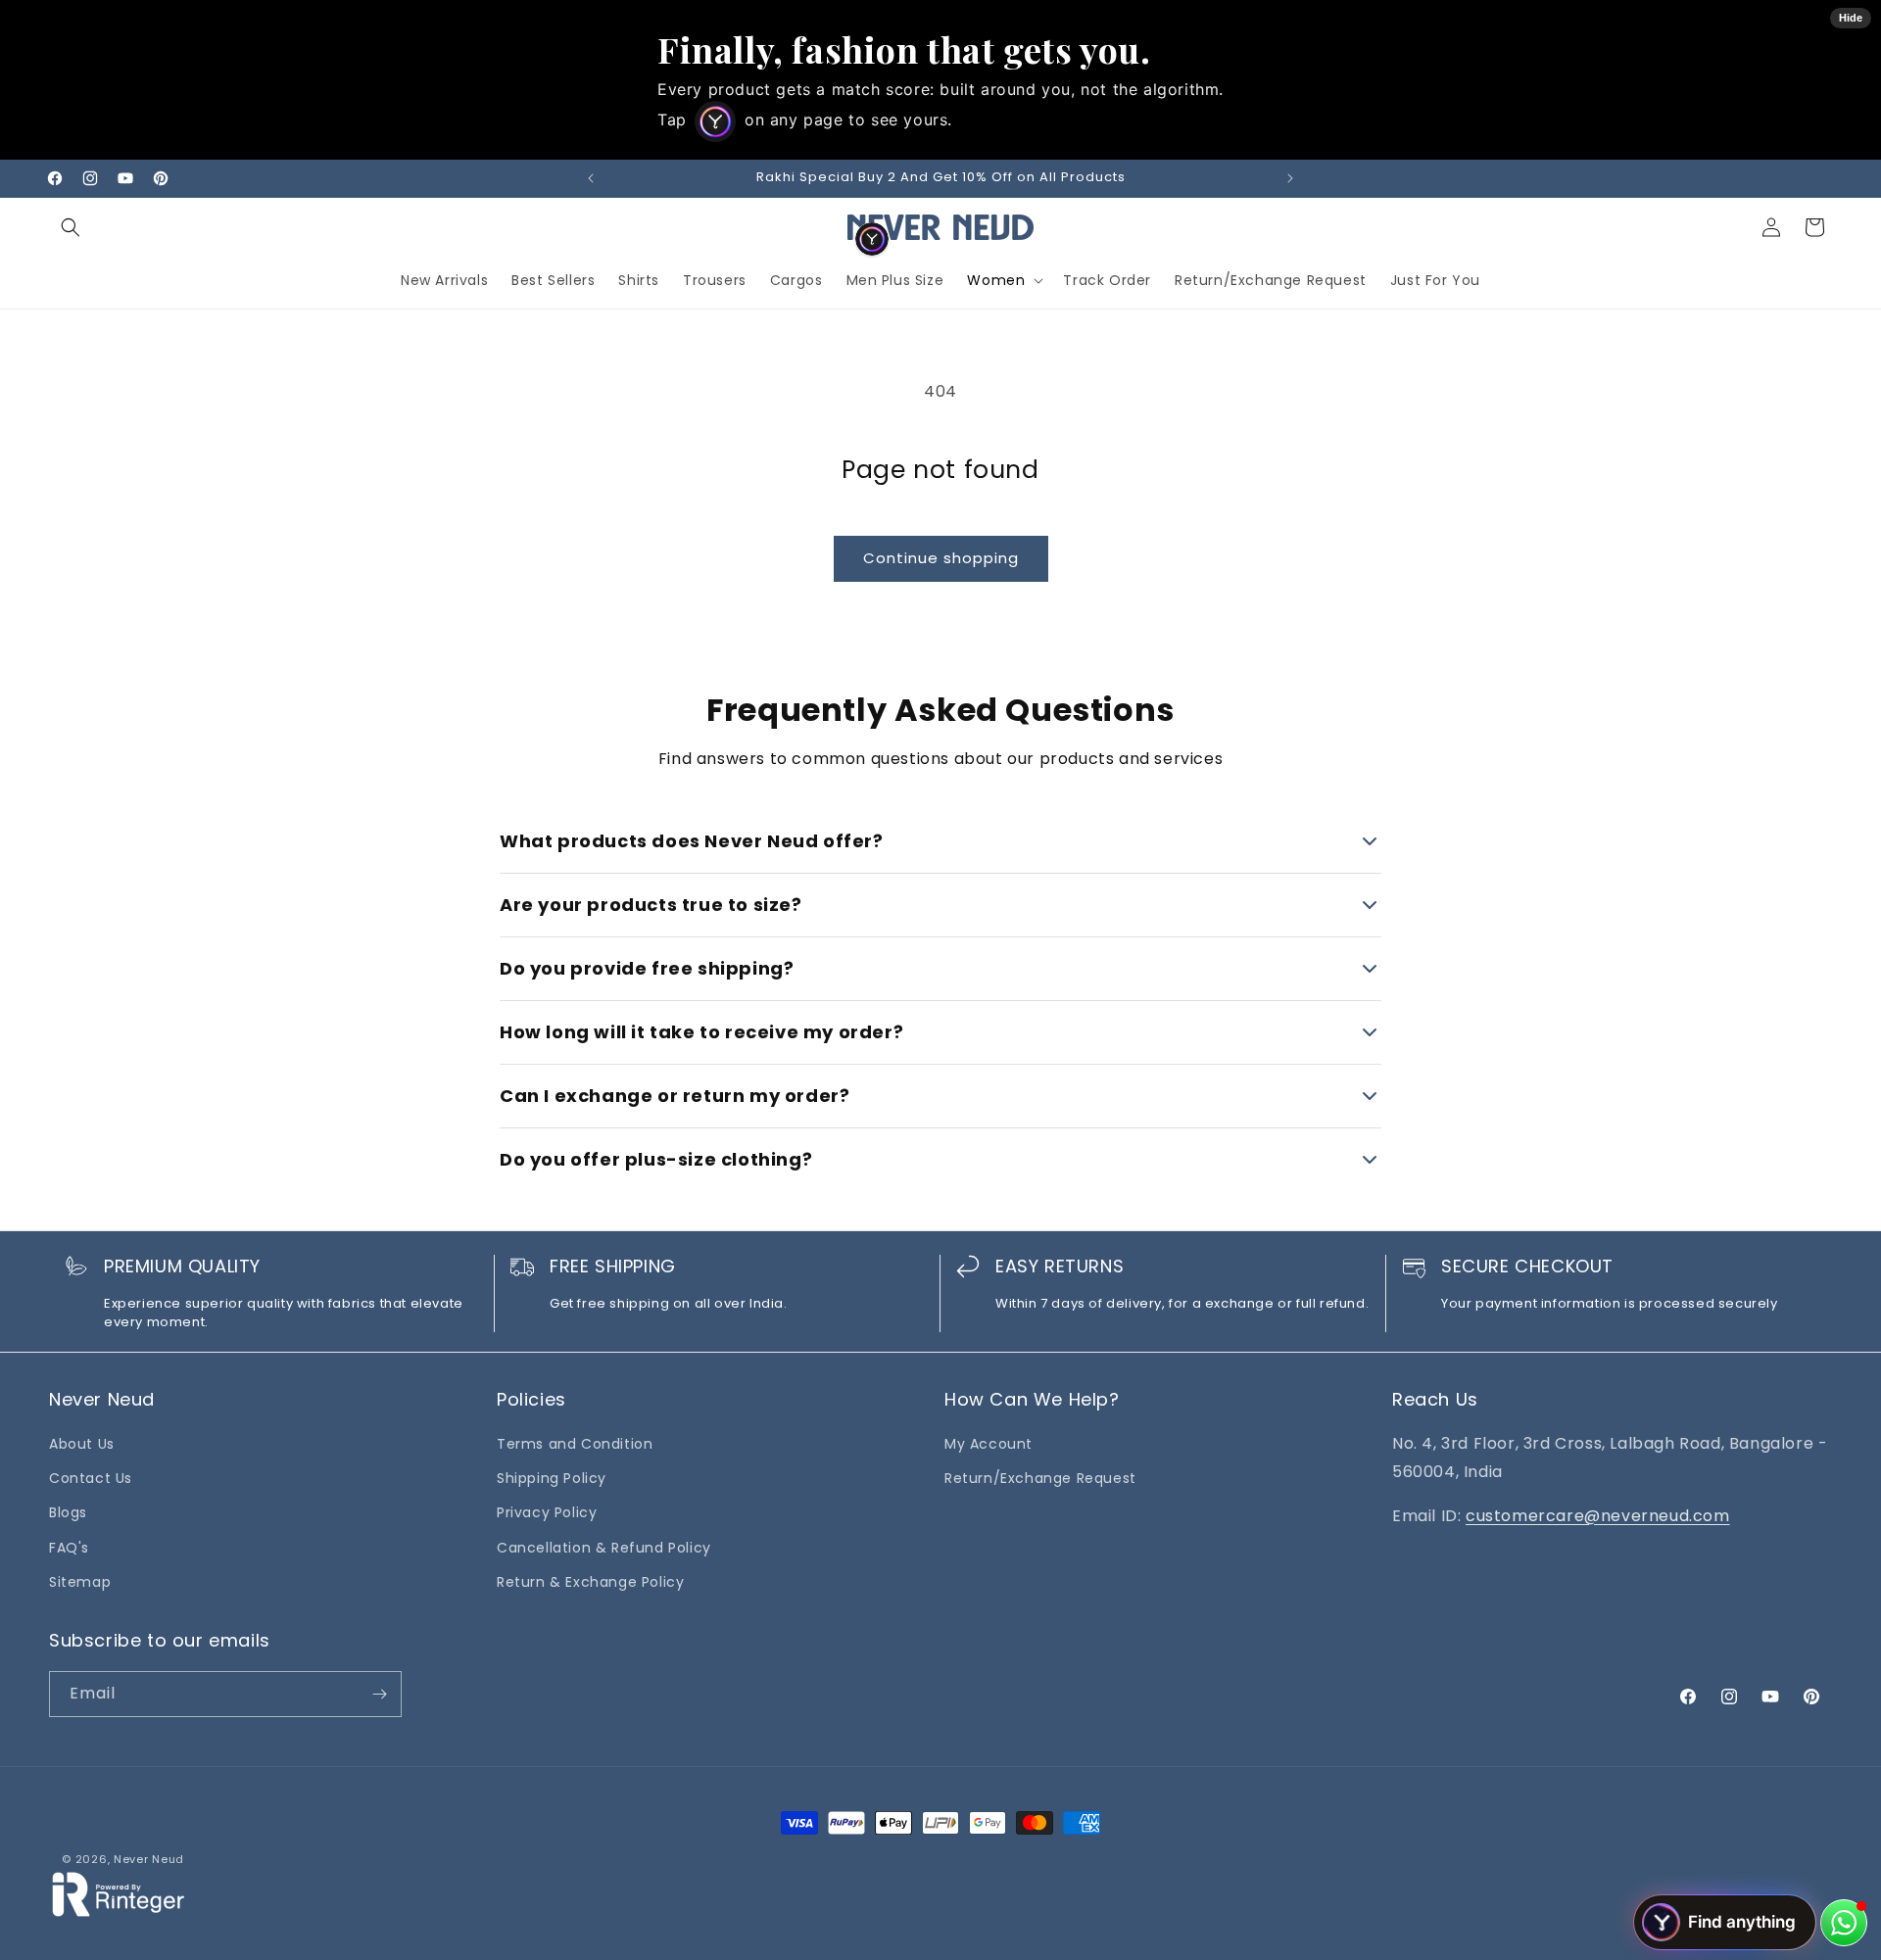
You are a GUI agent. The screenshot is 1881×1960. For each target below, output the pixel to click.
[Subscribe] (379, 1694)
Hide (1851, 18)
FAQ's (69, 1548)
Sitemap (80, 1582)
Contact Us (91, 1478)
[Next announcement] (1290, 178)
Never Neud (149, 1859)
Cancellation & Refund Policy (604, 1548)
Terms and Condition (575, 1444)
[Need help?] (1844, 1923)
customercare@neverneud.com (1598, 1516)
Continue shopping (941, 558)
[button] (71, 227)
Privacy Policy (547, 1512)
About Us (82, 1444)
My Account (989, 1444)
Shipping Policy (552, 1478)
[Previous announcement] (591, 178)
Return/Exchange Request (1040, 1478)
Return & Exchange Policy (590, 1582)
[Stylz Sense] (872, 239)
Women (996, 280)
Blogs (68, 1512)
